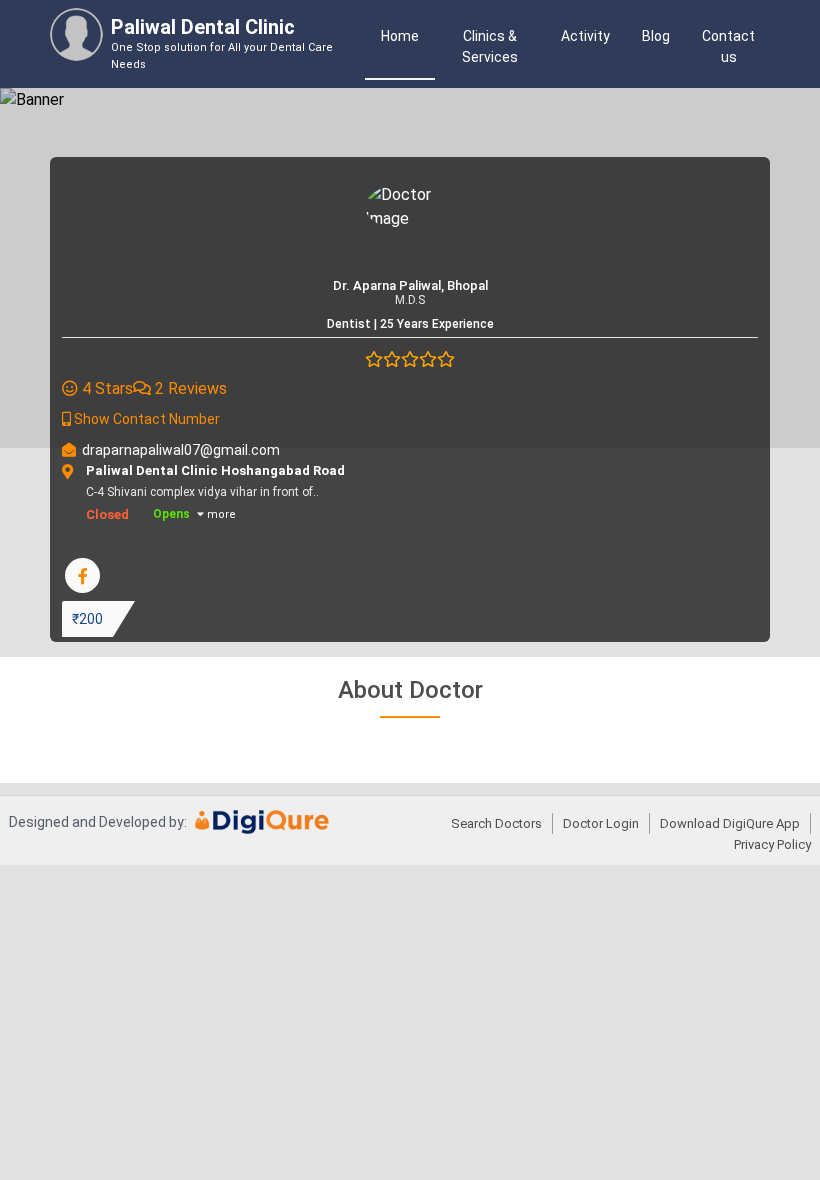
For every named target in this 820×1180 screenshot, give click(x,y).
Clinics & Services (490, 46)
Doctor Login (601, 823)
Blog (656, 36)
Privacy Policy (772, 844)
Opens (171, 514)
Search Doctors (496, 823)
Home (400, 36)
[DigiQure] (262, 829)
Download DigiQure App (730, 823)
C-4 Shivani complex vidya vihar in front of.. (338, 493)
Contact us (728, 46)
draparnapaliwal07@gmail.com (181, 450)
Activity (585, 36)
